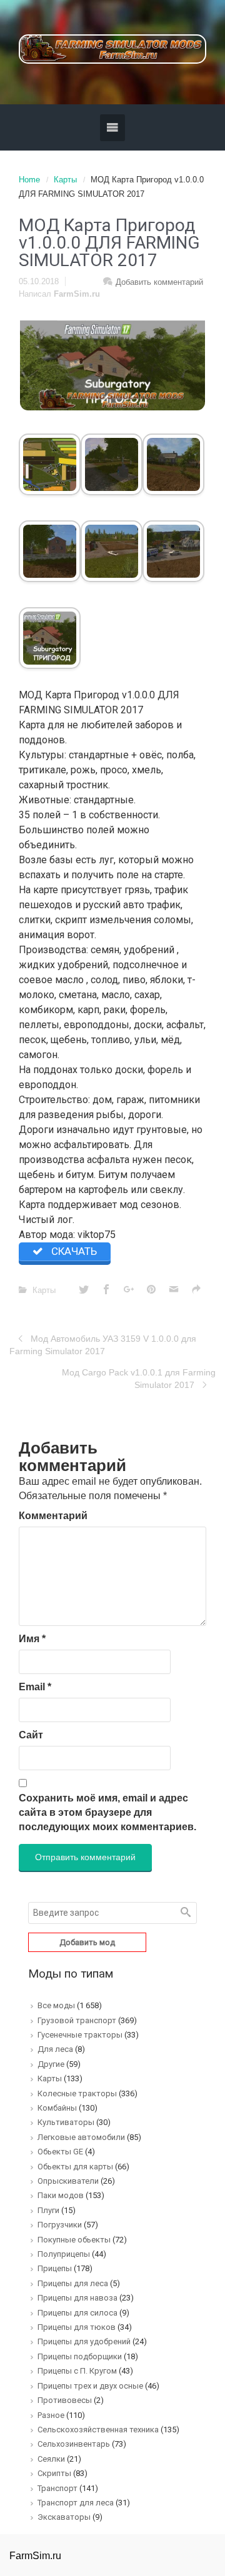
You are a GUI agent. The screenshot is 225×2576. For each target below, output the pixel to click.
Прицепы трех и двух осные (90, 2386)
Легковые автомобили (81, 2137)
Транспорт (57, 2488)
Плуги (48, 2210)
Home (29, 180)
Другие (51, 2064)
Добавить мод (87, 1942)
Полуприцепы (64, 2254)
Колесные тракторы (77, 2093)
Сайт (31, 1735)
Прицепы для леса (73, 2283)
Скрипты (54, 2473)
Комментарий (53, 1516)
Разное (51, 2415)
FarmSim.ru (77, 294)
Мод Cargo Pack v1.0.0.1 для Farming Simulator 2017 (139, 1379)
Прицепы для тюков (77, 2327)
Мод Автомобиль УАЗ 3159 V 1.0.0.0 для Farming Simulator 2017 (103, 1345)
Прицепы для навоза (77, 2298)
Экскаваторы (64, 2517)
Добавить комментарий (159, 282)
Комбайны (57, 2108)
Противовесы (65, 2400)
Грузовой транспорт (77, 2020)
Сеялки (51, 2459)
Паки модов (61, 2195)
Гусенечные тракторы (80, 2035)
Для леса (55, 2049)
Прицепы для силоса (77, 2313)
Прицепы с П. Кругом (77, 2371)
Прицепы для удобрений (84, 2341)
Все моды (56, 2005)
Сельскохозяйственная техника (98, 2430)
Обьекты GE (60, 2152)
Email (35, 1687)
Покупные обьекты (74, 2240)
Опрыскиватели (68, 2181)
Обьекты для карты (75, 2167)
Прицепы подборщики (80, 2356)
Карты (65, 180)
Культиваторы (66, 2122)
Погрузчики (60, 2225)
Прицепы (55, 2268)
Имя (32, 1639)
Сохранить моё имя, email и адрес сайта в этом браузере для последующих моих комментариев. (107, 1812)
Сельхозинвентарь (74, 2444)
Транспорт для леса (76, 2503)
